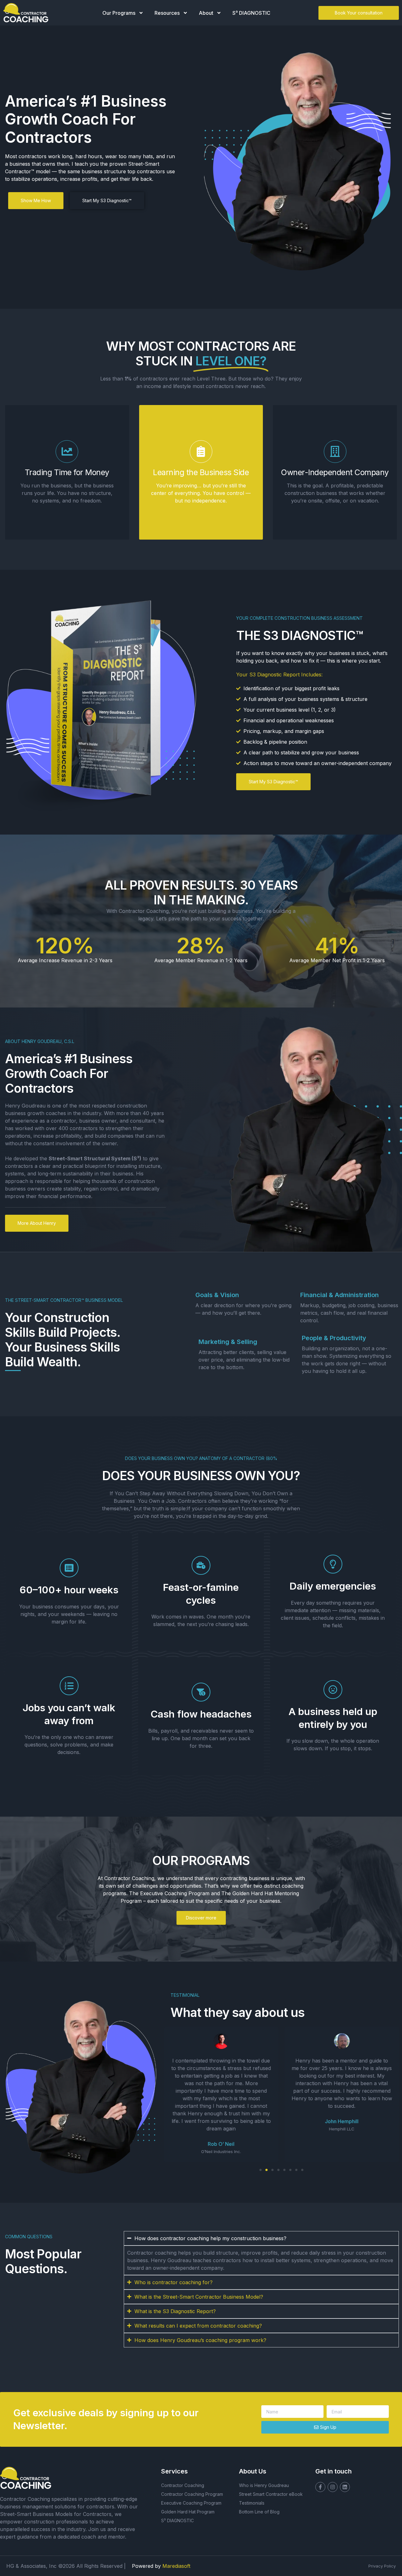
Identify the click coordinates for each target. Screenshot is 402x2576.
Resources (167, 13)
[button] (261, 2170)
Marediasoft (176, 2566)
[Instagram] (333, 2487)
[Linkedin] (345, 2487)
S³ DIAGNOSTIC (251, 13)
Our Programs (119, 13)
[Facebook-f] (320, 2487)
